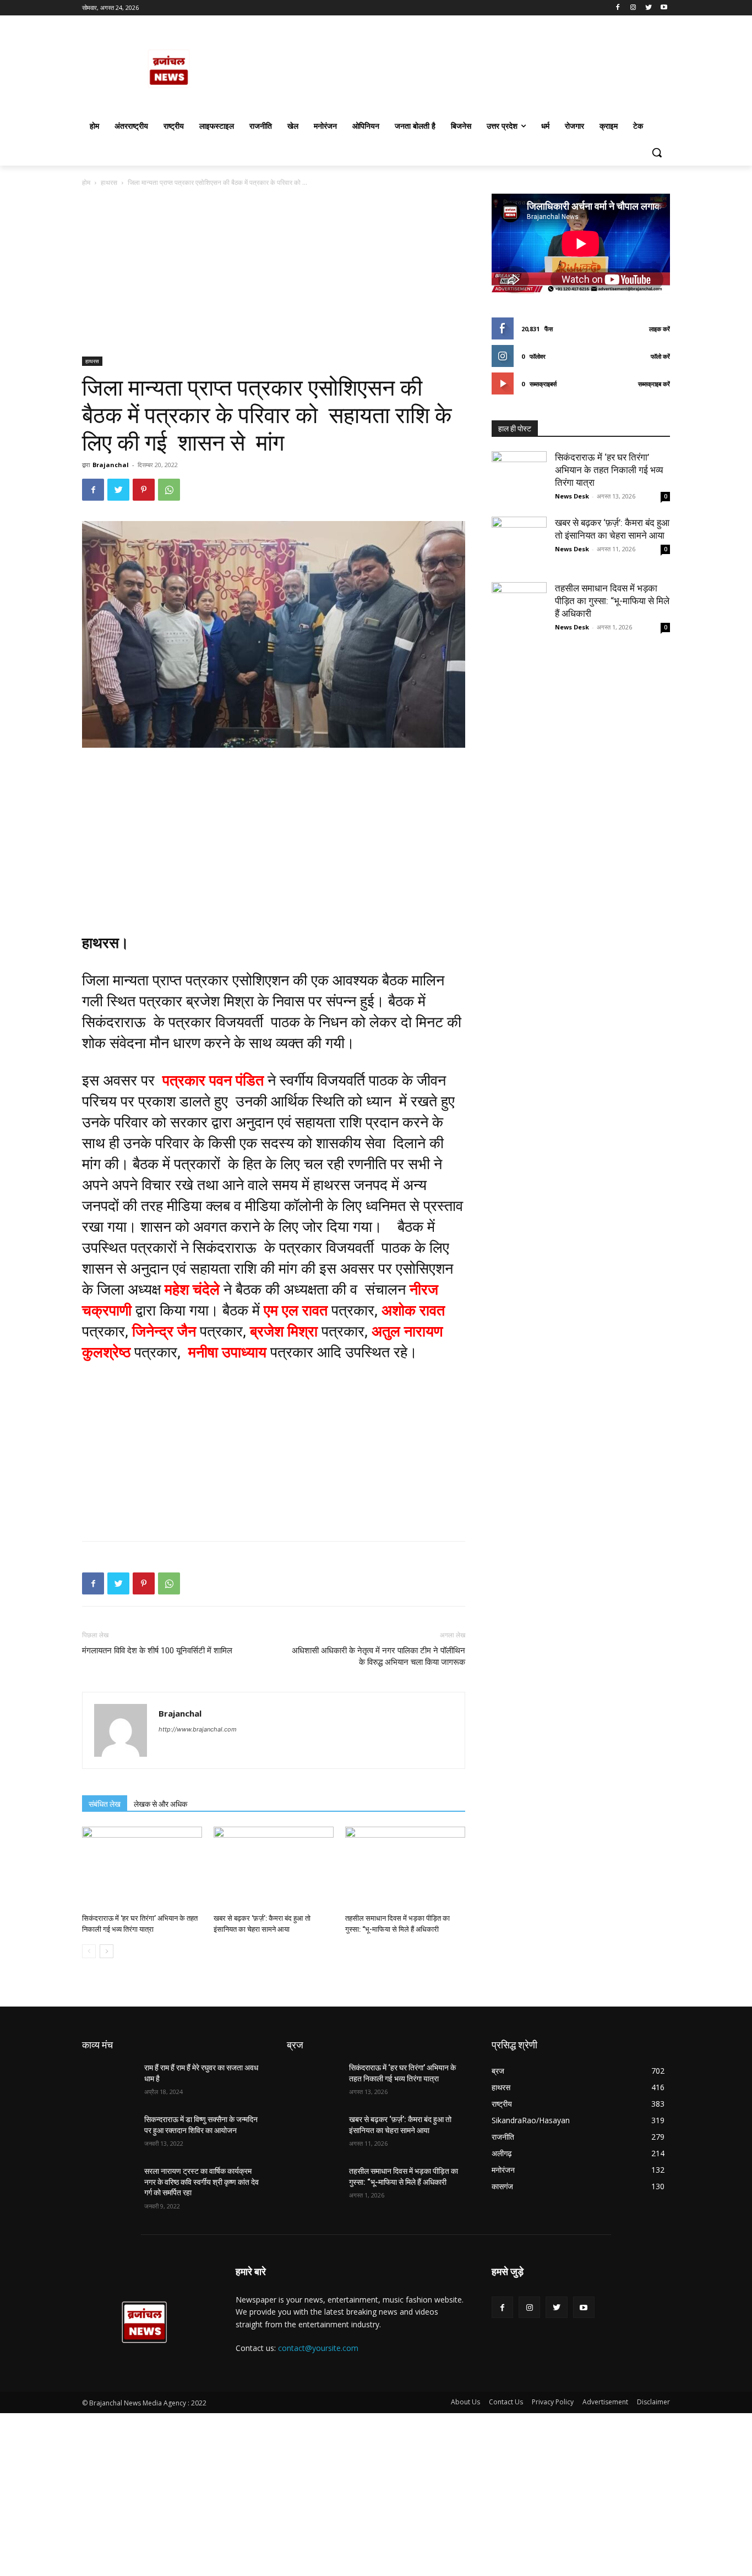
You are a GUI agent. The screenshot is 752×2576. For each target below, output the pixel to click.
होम (86, 182)
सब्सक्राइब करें (654, 384)
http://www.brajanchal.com (198, 1729)
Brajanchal (111, 465)
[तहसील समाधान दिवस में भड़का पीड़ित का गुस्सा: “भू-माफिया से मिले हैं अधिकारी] (405, 1868)
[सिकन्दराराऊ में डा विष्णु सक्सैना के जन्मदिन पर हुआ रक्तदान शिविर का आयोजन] (109, 2133)
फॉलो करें (660, 356)
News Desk (572, 496)
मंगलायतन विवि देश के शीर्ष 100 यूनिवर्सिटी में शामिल (157, 1651)
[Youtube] (664, 8)
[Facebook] (618, 8)
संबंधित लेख (105, 1804)
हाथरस (109, 182)
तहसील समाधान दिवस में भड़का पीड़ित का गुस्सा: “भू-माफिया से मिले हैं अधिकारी (612, 601)
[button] (657, 152)
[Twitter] (648, 8)
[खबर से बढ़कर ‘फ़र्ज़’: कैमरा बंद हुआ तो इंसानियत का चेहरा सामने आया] (274, 1868)
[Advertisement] (274, 275)
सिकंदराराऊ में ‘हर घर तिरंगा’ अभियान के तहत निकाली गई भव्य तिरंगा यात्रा (609, 470)
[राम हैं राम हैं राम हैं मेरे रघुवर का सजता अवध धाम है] (109, 2081)
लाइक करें (660, 329)
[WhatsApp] (169, 490)
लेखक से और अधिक (160, 1804)
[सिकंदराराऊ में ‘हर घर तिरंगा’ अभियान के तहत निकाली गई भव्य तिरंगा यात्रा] (142, 1868)
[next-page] (107, 1951)
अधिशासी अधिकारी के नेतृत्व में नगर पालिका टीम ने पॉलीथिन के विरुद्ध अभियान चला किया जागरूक (378, 1656)
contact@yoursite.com (318, 2348)
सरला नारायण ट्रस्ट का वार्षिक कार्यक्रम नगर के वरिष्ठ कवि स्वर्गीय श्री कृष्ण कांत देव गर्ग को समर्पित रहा (201, 2182)
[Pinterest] (144, 490)
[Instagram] (633, 8)
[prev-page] (89, 1951)
